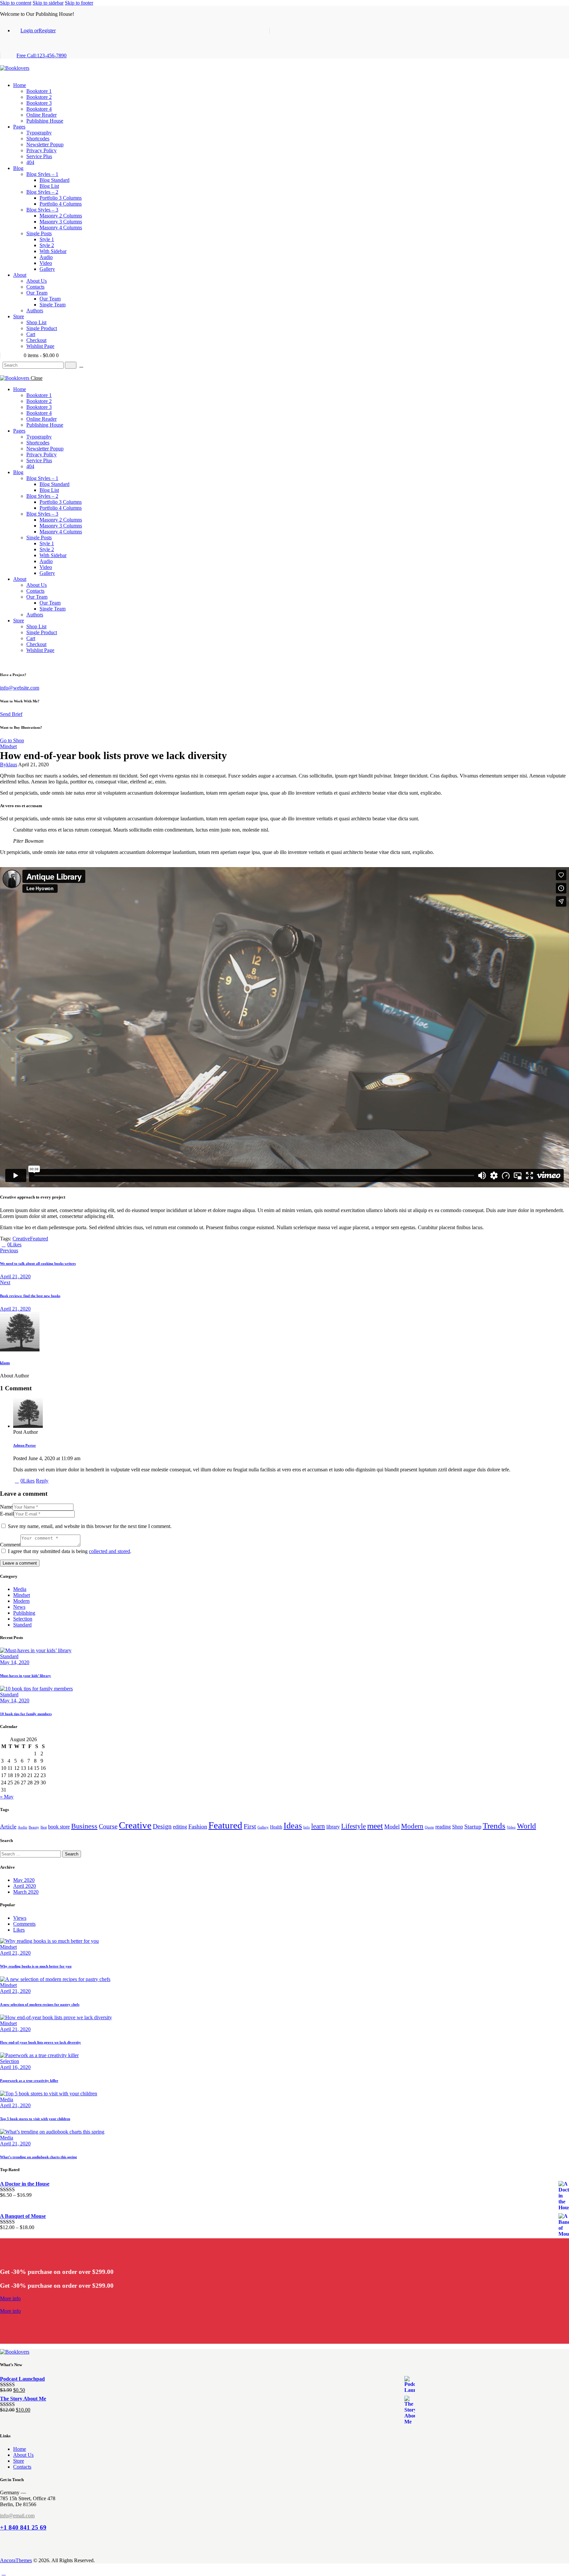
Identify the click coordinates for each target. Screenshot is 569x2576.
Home (20, 2449)
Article (8, 1826)
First (250, 1826)
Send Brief (11, 714)
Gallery (263, 1827)
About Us (23, 2455)
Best (44, 1827)
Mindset (8, 746)
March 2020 (26, 1892)
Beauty (34, 1827)
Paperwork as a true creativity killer (29, 2081)
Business (84, 1826)
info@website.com (20, 688)
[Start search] (71, 365)
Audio (23, 1827)
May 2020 (24, 1880)
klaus (5, 1363)
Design (162, 1826)
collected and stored (109, 1551)
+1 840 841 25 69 (23, 2527)
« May (7, 1797)
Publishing (24, 1613)
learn (318, 1826)
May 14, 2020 (15, 1662)
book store (59, 1827)
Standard (22, 1625)
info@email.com (17, 2516)
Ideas (293, 1826)
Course (108, 1826)
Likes (19, 1930)
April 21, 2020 (15, 1953)
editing (180, 1827)
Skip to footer (79, 3)
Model (392, 1826)
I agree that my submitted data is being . (70, 1551)
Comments (24, 1924)
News (19, 1607)
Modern (21, 1601)
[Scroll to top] (4, 2573)
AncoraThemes (16, 2560)
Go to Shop (12, 740)
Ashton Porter (25, 1445)
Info (307, 1827)
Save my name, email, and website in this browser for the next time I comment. (90, 1526)
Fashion (198, 1826)
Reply (42, 1481)
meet (375, 1826)
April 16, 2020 (15, 2067)
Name (6, 1507)
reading (443, 1827)
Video (511, 1827)
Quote (429, 1827)
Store (19, 2461)
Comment (10, 1545)
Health (276, 1827)
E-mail (7, 1514)
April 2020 (25, 1886)
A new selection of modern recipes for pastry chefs (40, 2004)
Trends (494, 1826)
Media (20, 1589)
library (333, 1827)
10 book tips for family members (26, 1714)
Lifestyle (353, 1826)
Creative (21, 1239)
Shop (458, 1827)
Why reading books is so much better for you (36, 1966)
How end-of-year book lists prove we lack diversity (41, 2042)
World (527, 1826)
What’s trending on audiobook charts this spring (39, 2157)
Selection (23, 1619)
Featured (39, 1239)
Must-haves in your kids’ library (26, 1676)
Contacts (22, 2467)
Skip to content (16, 3)
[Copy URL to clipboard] (47, 1245)
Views (20, 1918)
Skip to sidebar (48, 3)
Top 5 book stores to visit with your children (35, 2119)
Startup (473, 1826)
